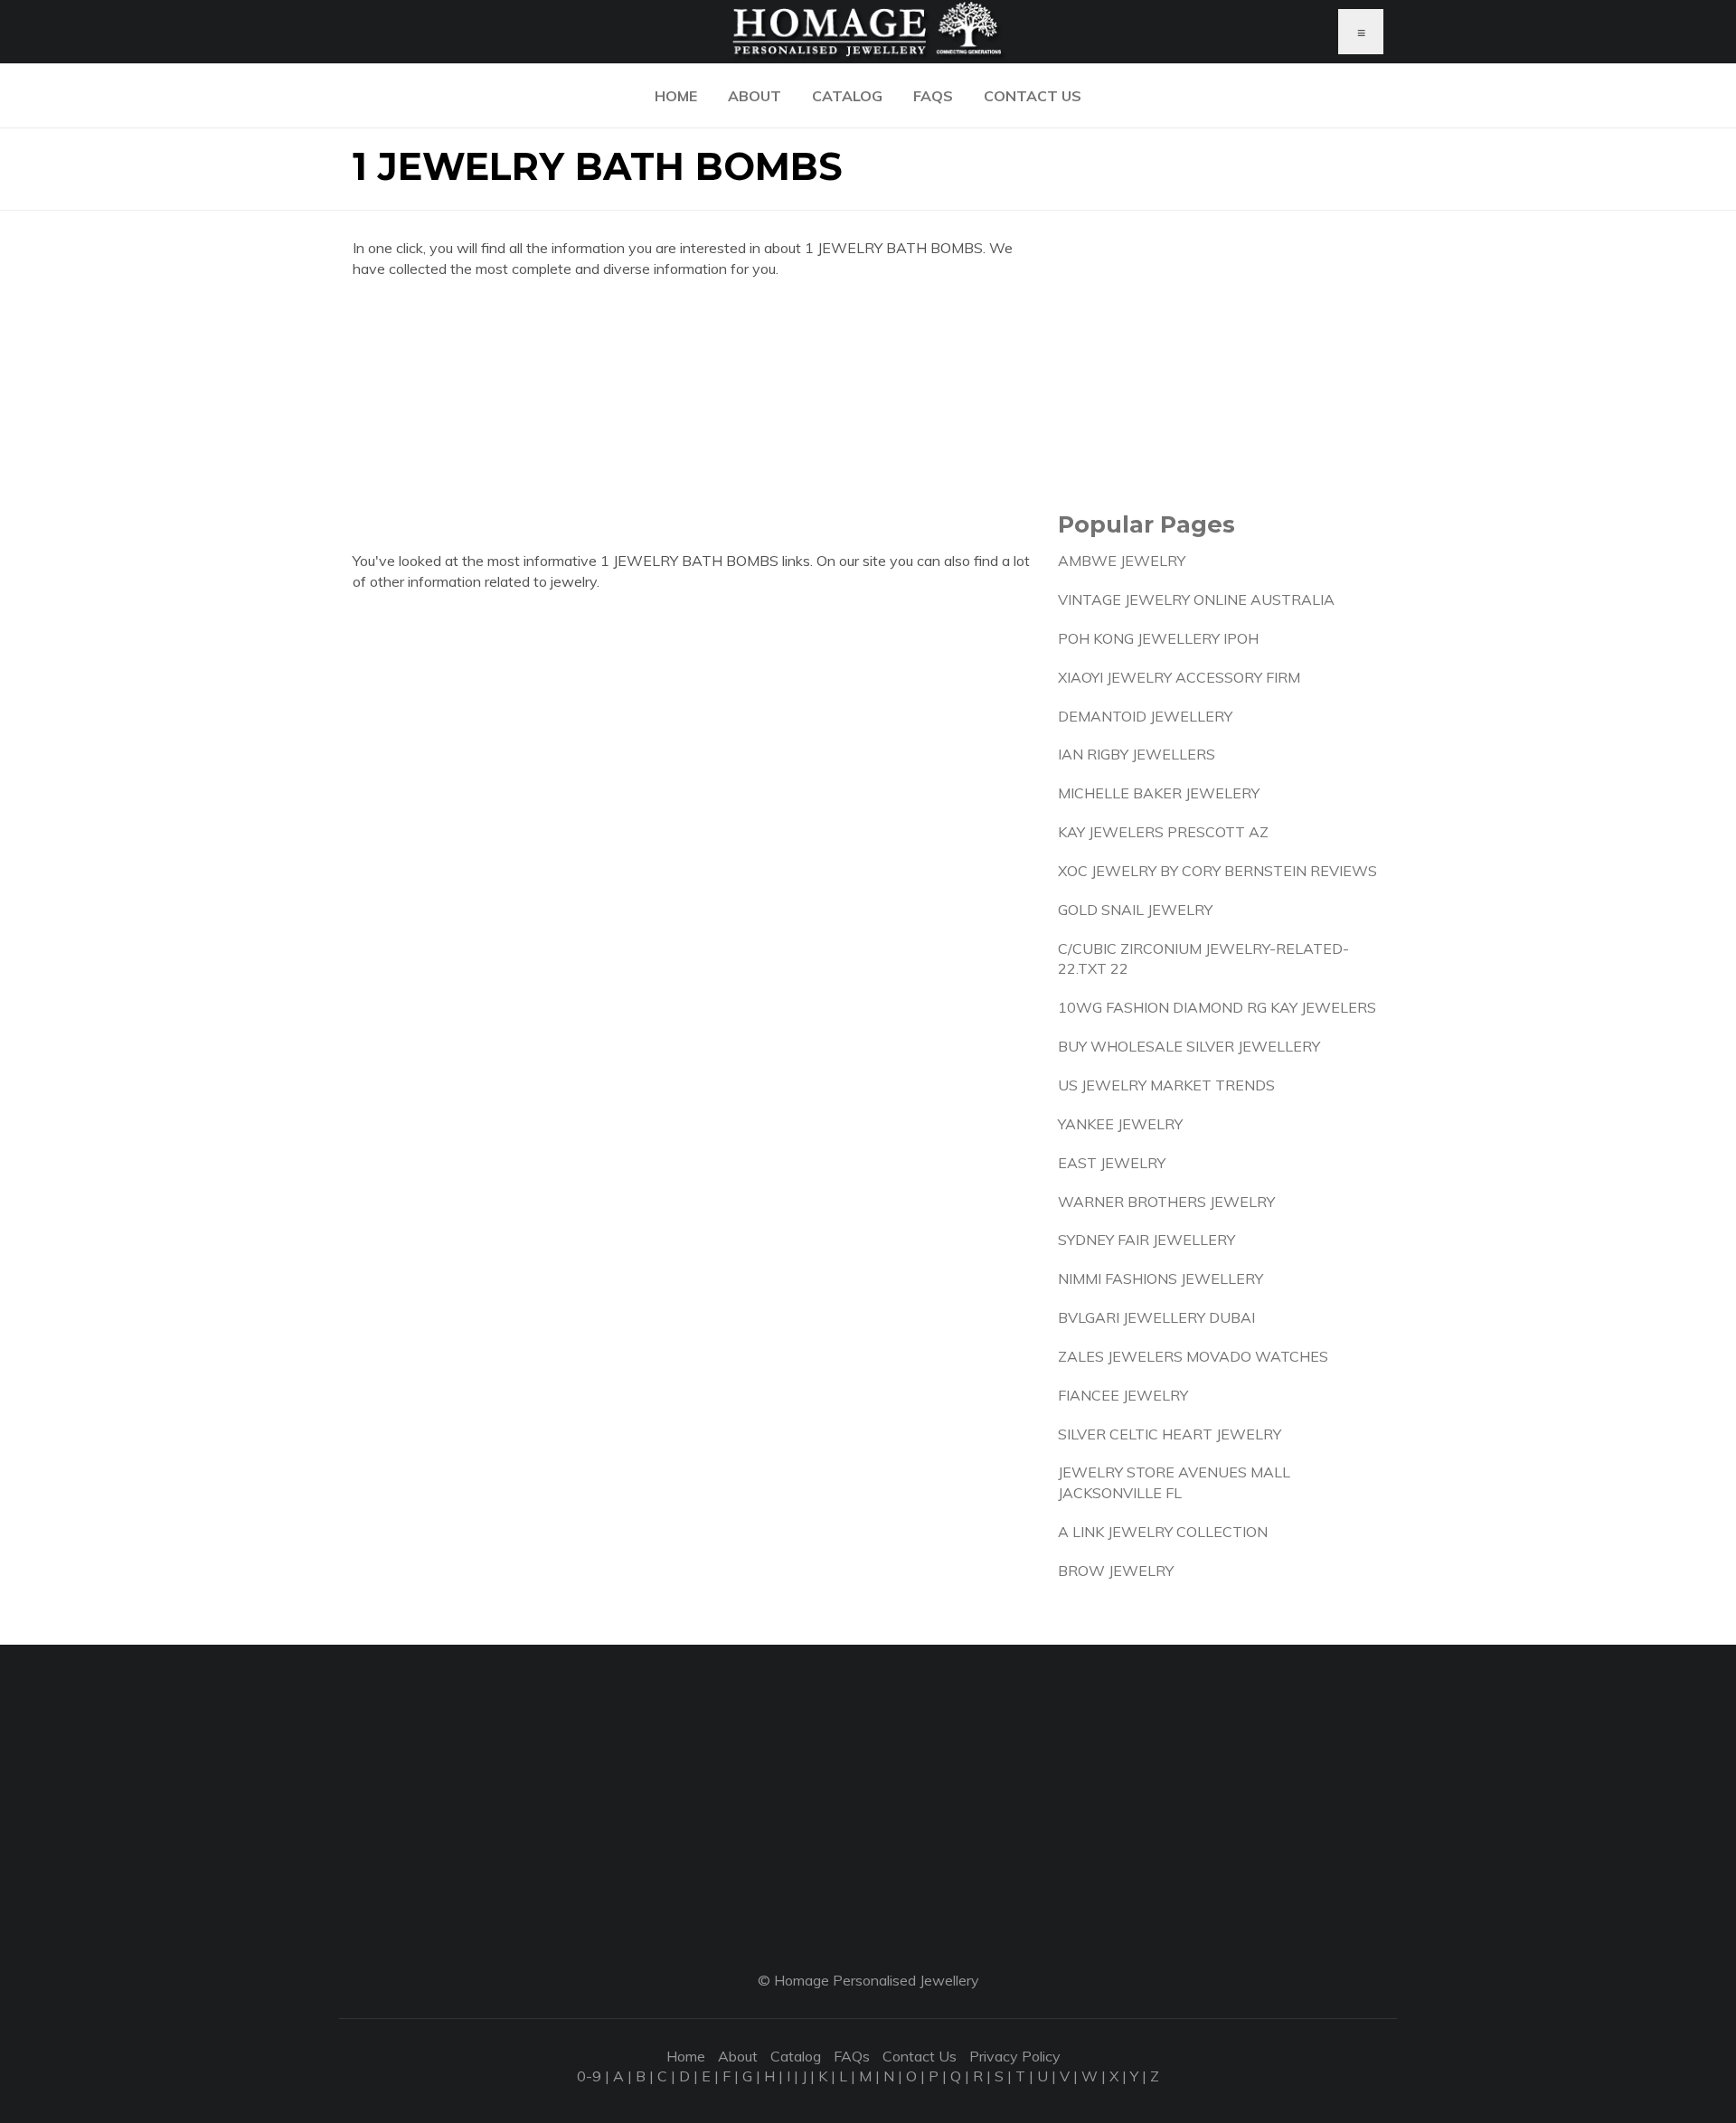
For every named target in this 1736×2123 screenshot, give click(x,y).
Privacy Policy (1015, 2056)
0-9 (589, 2076)
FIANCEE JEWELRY (1123, 1395)
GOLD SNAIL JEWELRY (1135, 910)
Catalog (847, 96)
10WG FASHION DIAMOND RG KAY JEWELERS (1217, 1007)
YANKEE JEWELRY (1120, 1124)
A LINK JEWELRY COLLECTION (1163, 1532)
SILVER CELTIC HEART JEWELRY (1170, 1434)
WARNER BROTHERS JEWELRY (1166, 1202)
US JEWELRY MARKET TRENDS (1166, 1085)
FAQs (933, 96)
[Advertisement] (692, 424)
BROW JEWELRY (1116, 1571)
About (755, 96)
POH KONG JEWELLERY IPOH (1158, 638)
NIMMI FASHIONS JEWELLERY (1160, 1279)
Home (676, 96)
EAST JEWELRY (1112, 1163)
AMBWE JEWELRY (1122, 561)
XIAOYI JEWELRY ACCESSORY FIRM (1179, 677)
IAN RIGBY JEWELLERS (1137, 754)
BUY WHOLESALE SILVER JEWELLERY (1189, 1046)
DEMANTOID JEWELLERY (1145, 716)
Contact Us (1033, 96)
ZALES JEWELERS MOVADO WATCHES (1193, 1356)
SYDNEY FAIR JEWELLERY (1146, 1240)
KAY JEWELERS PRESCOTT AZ (1163, 832)
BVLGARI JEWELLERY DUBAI (1156, 1317)
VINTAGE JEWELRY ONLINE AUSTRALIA (1196, 599)
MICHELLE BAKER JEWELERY (1159, 793)
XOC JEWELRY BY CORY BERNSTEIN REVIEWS (1217, 871)
